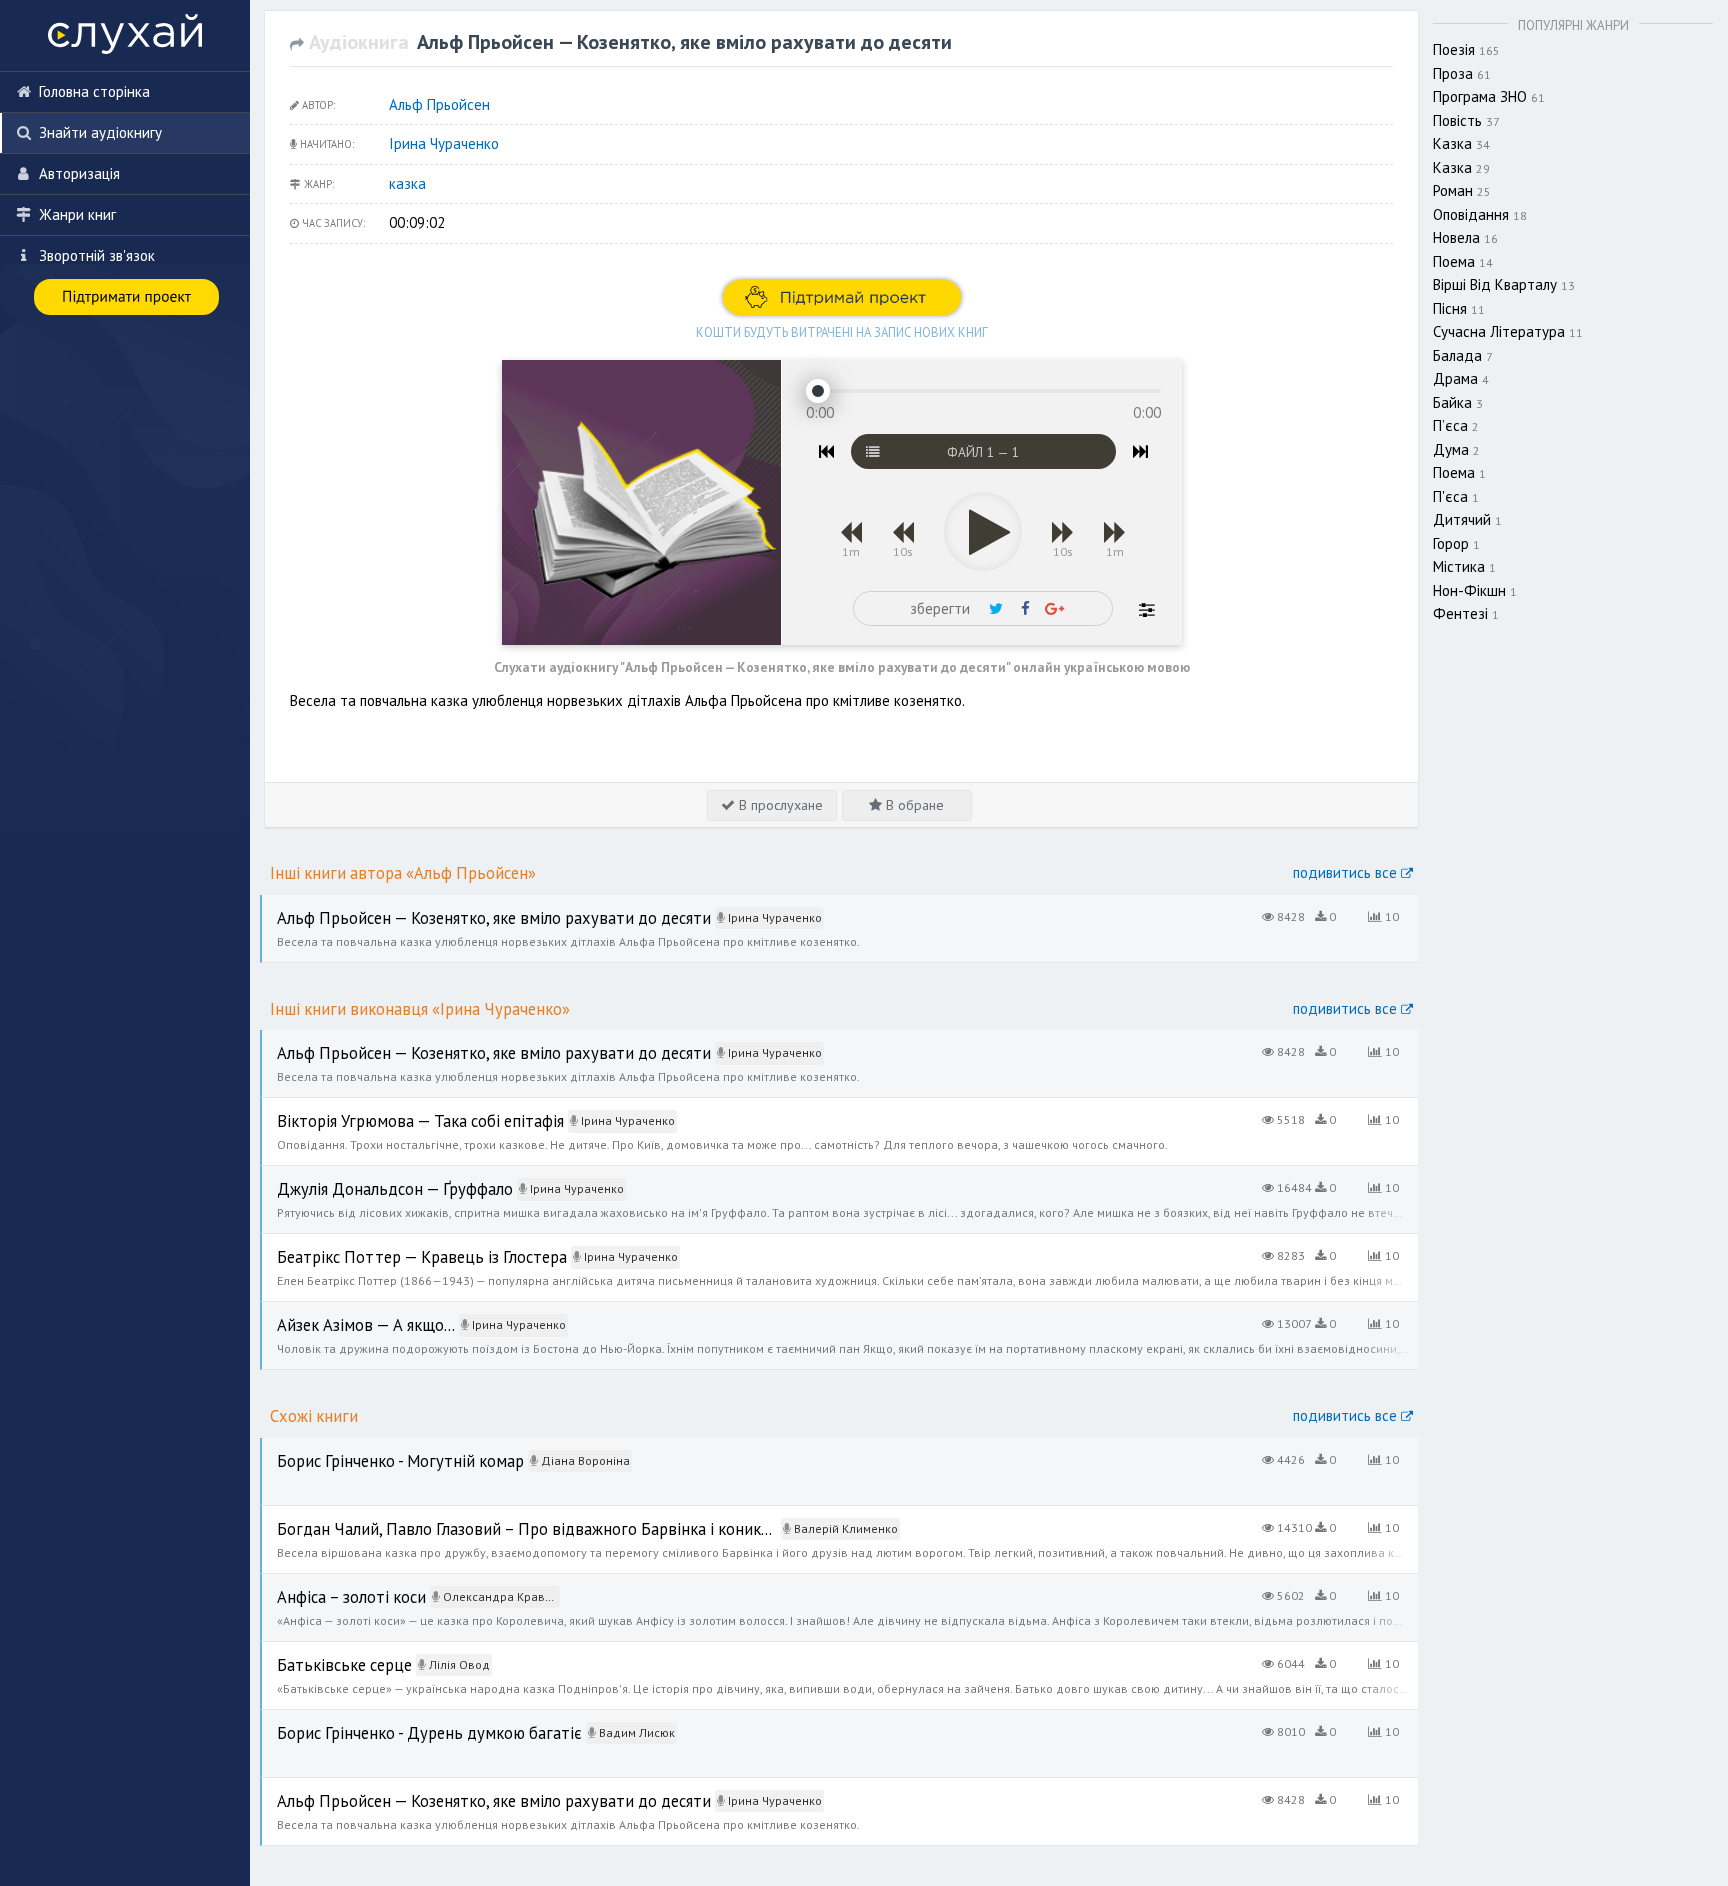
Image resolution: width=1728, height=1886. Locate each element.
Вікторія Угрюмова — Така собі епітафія (391, 1108)
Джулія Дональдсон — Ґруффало (370, 1176)
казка (407, 183)
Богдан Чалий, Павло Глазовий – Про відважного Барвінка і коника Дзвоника (513, 1516)
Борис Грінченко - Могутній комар (371, 1448)
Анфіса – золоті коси (330, 1584)
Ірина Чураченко (444, 143)
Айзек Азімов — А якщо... (343, 1312)
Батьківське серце (322, 1652)
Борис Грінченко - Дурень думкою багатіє (399, 1720)
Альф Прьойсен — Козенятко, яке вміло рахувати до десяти (459, 905)
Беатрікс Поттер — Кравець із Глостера (392, 1244)
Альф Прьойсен (439, 104)
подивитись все (1347, 872)
